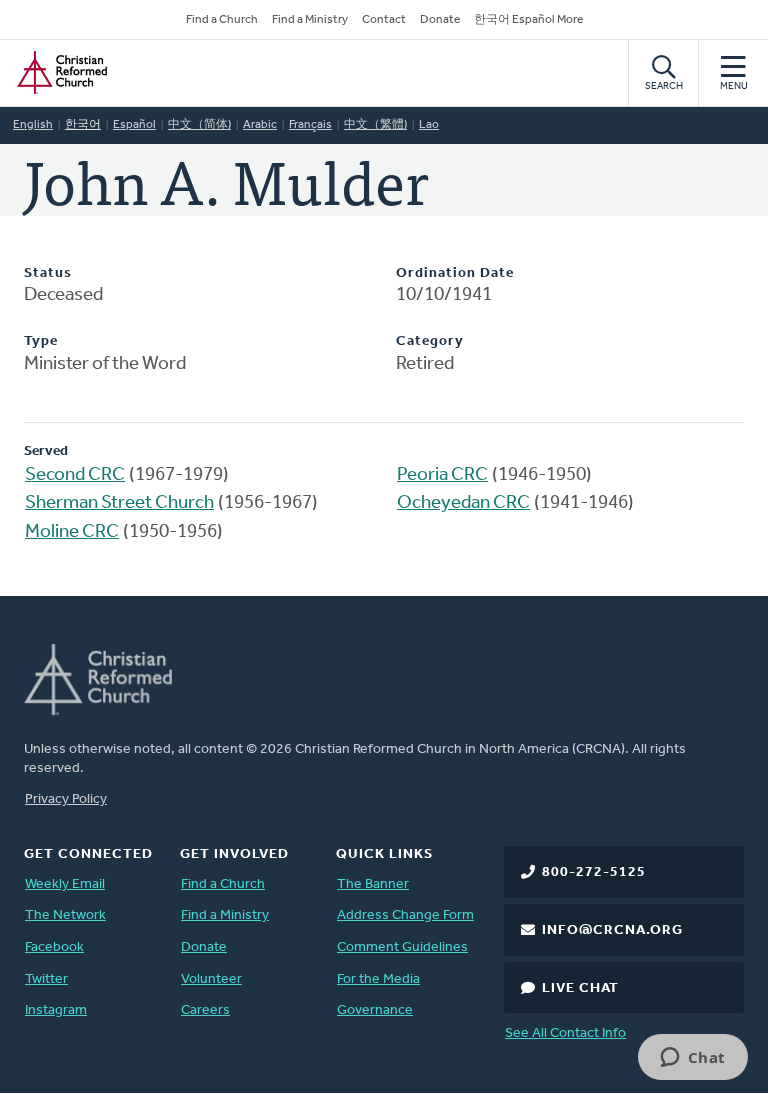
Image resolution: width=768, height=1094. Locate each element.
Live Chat (580, 988)
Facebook (54, 947)
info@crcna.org (612, 930)
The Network (65, 915)
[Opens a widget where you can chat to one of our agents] (692, 1059)
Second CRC (75, 475)
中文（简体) (199, 125)
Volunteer (211, 979)
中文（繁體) (375, 125)
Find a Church (222, 20)
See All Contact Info (565, 1033)
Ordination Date (455, 273)
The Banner (373, 884)
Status (48, 273)
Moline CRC (72, 532)
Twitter (46, 979)
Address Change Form (405, 915)
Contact (384, 20)
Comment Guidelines (402, 947)
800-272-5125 (594, 872)
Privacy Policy (66, 799)
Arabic (260, 125)
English (33, 125)
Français (310, 125)
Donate (440, 20)
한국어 (83, 125)
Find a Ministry (310, 20)
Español (134, 125)
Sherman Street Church (119, 503)
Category (430, 341)
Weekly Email (65, 884)
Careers (205, 1010)
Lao (429, 125)
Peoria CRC (442, 475)
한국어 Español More (528, 20)
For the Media (378, 979)
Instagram (56, 1010)
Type (41, 341)
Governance (375, 1010)
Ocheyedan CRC (463, 503)
